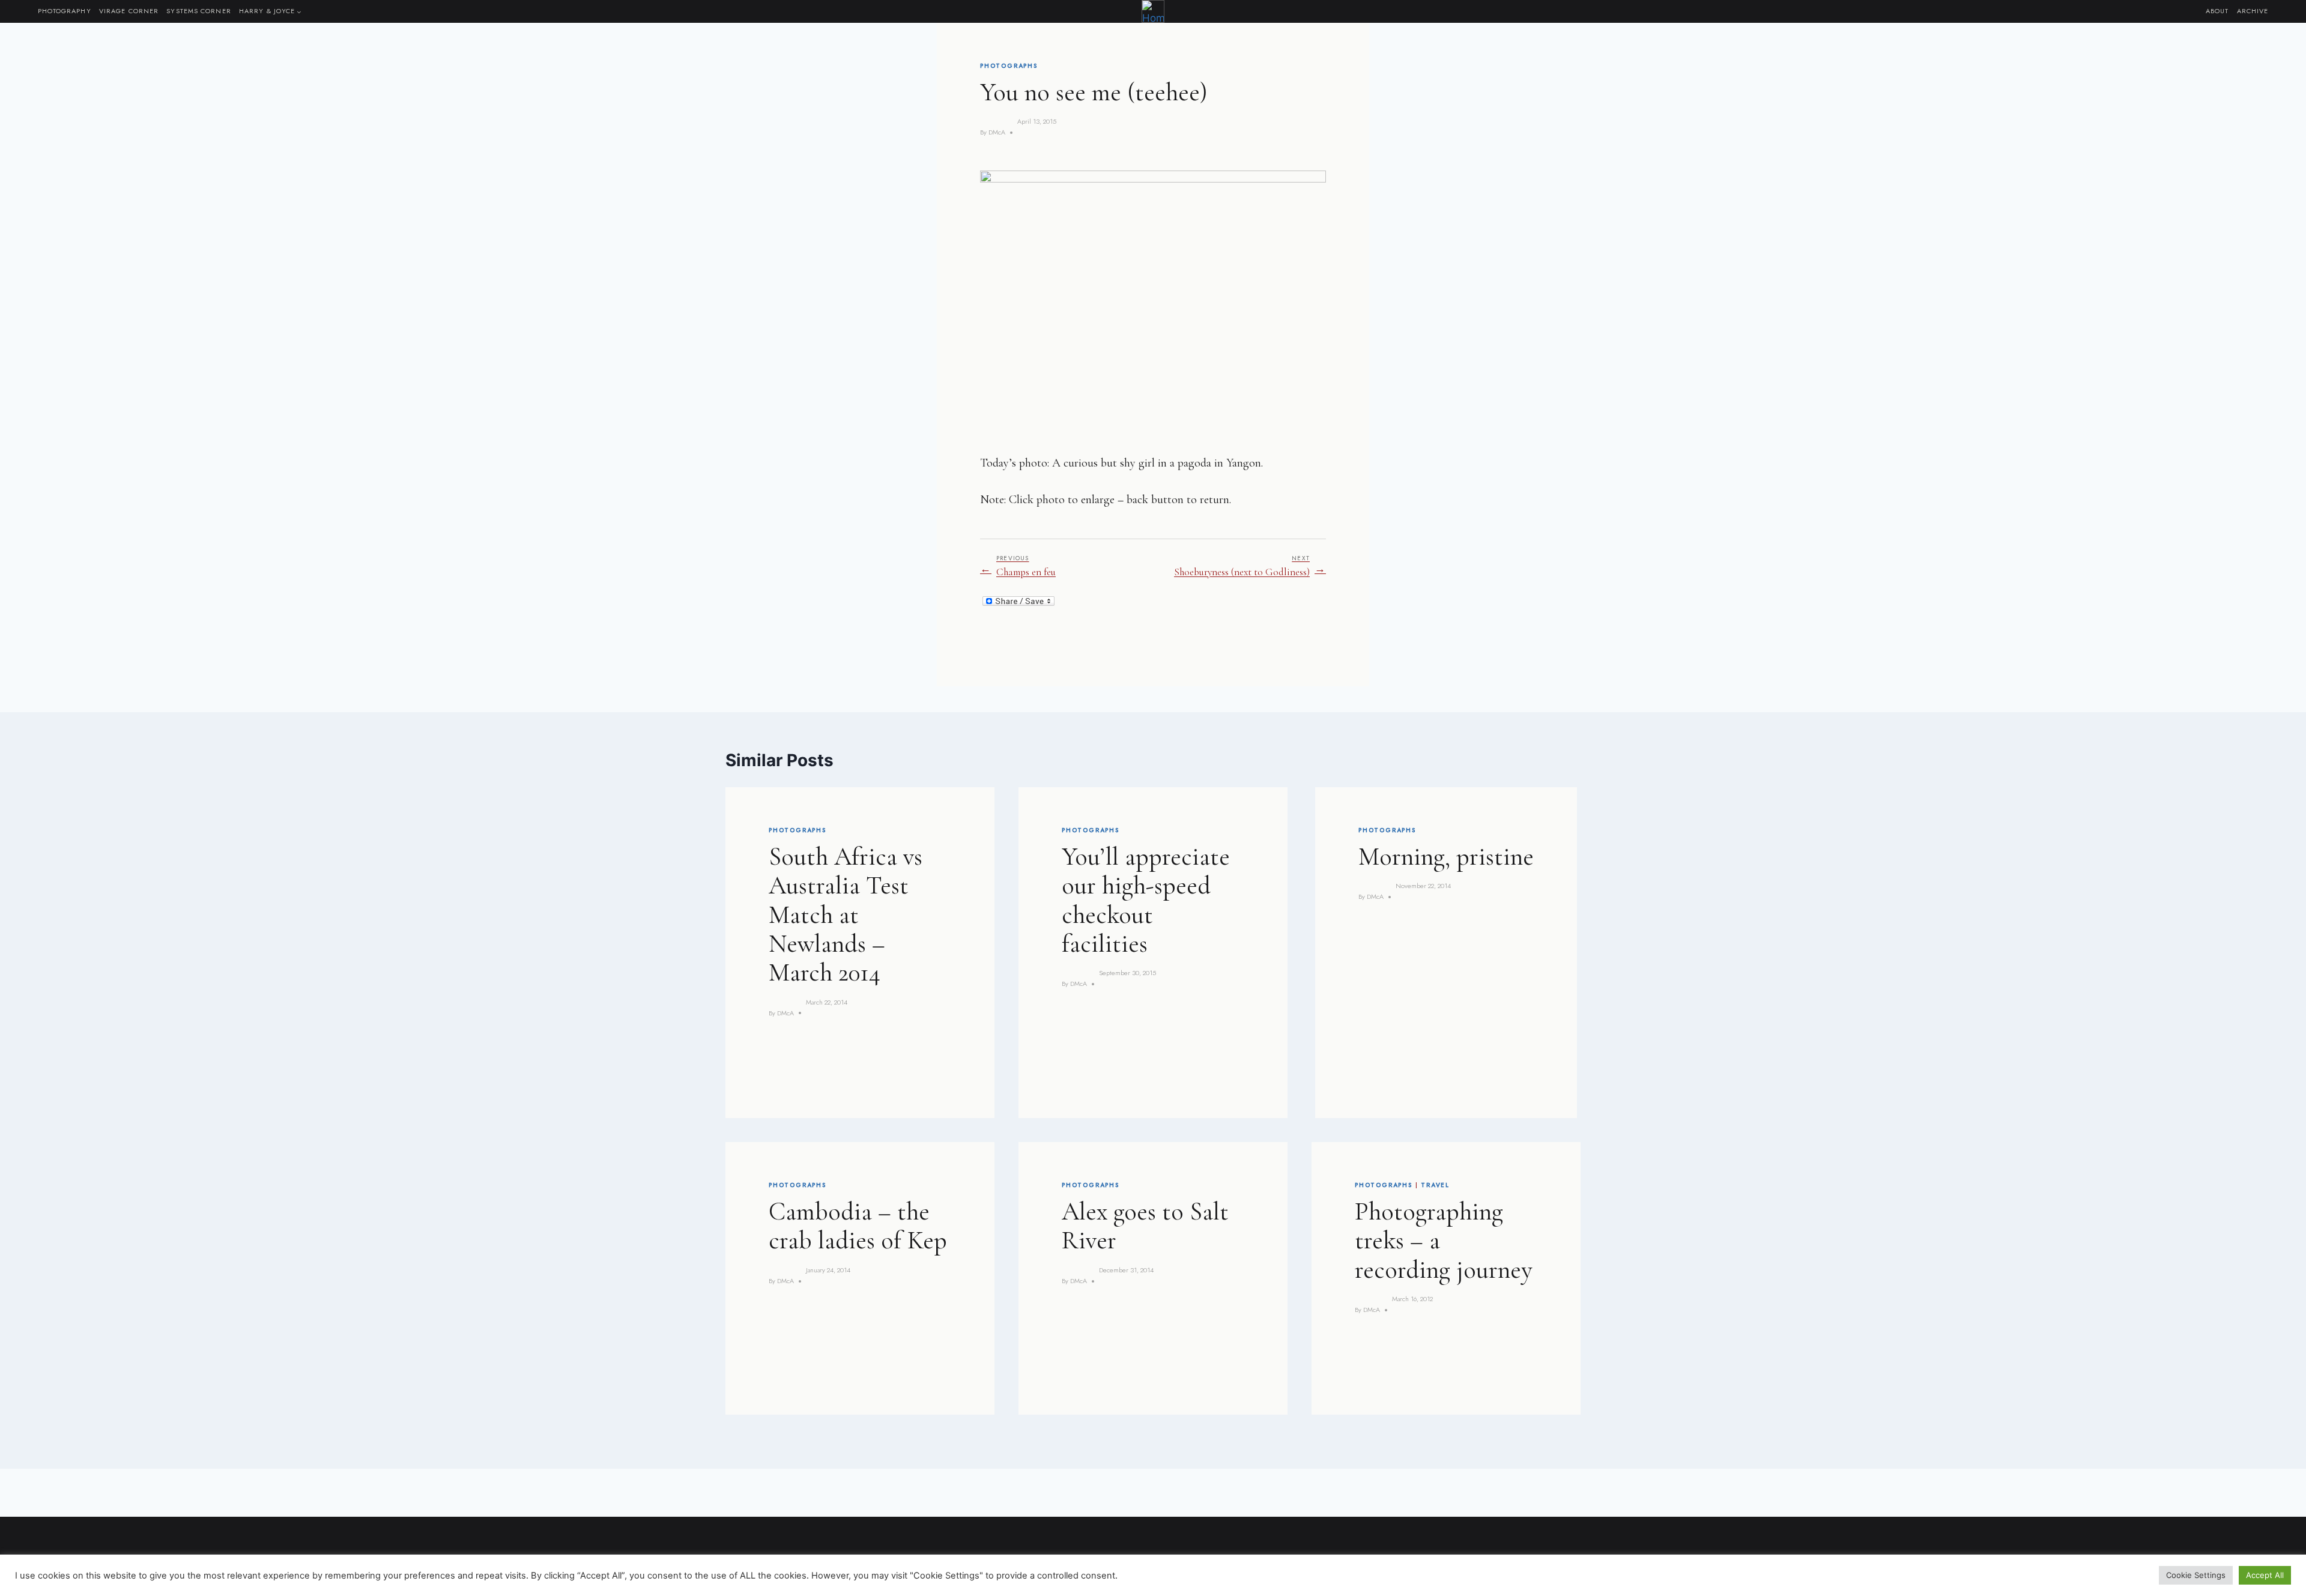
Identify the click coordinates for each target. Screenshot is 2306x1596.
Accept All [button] (2265, 1575)
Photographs (1009, 66)
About (2217, 11)
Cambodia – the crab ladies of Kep (858, 1226)
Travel (1435, 1185)
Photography (65, 11)
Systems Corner (198, 11)
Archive (2253, 11)
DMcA (997, 132)
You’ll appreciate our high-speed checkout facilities (1146, 900)
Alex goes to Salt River (1145, 1226)
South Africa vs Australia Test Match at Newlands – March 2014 (846, 914)
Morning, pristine (1446, 857)
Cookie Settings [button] (2196, 1575)
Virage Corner (129, 11)
